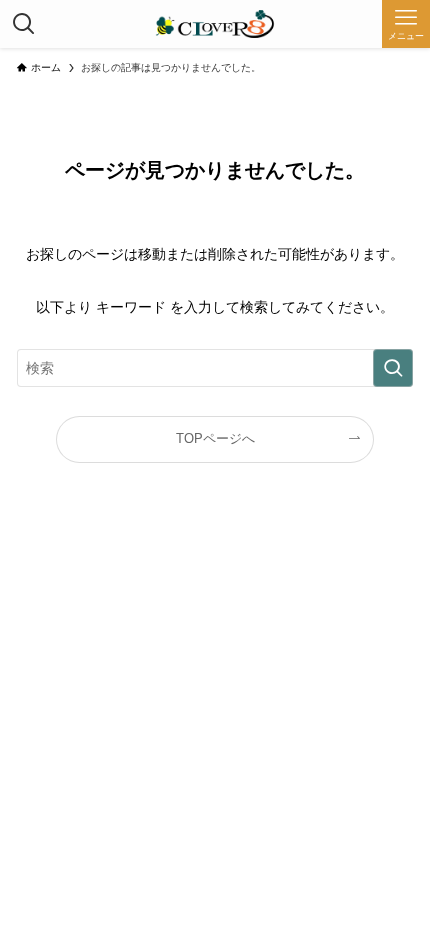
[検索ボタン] (24, 24)
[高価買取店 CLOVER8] (215, 24)
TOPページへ (215, 439)
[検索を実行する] (393, 368)
